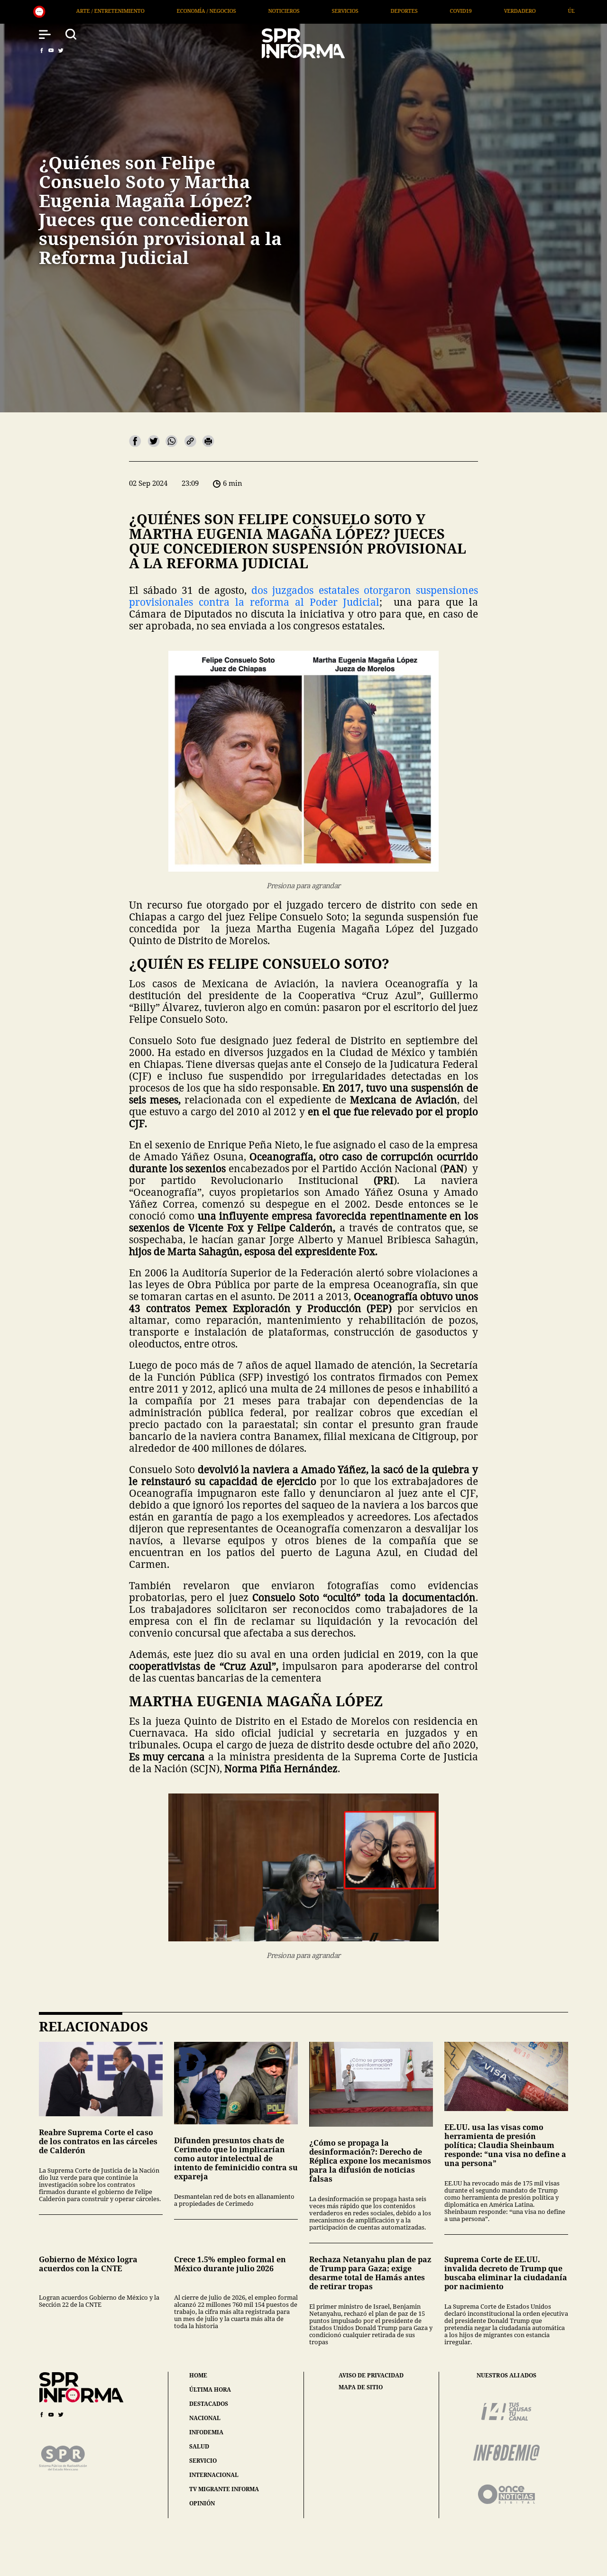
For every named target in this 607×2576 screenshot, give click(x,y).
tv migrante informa (224, 2489)
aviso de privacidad (371, 2376)
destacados (209, 2404)
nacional (205, 2418)
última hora (210, 2389)
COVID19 (248, 11)
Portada (437, 11)
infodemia (206, 2432)
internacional (214, 2475)
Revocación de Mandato (517, 11)
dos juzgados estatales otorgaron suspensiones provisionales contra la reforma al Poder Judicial (303, 596)
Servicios (133, 11)
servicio (203, 2461)
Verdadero (308, 11)
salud (199, 2446)
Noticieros (72, 11)
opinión (202, 2503)
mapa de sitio (361, 2387)
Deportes (192, 11)
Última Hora (374, 11)
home (198, 2375)
